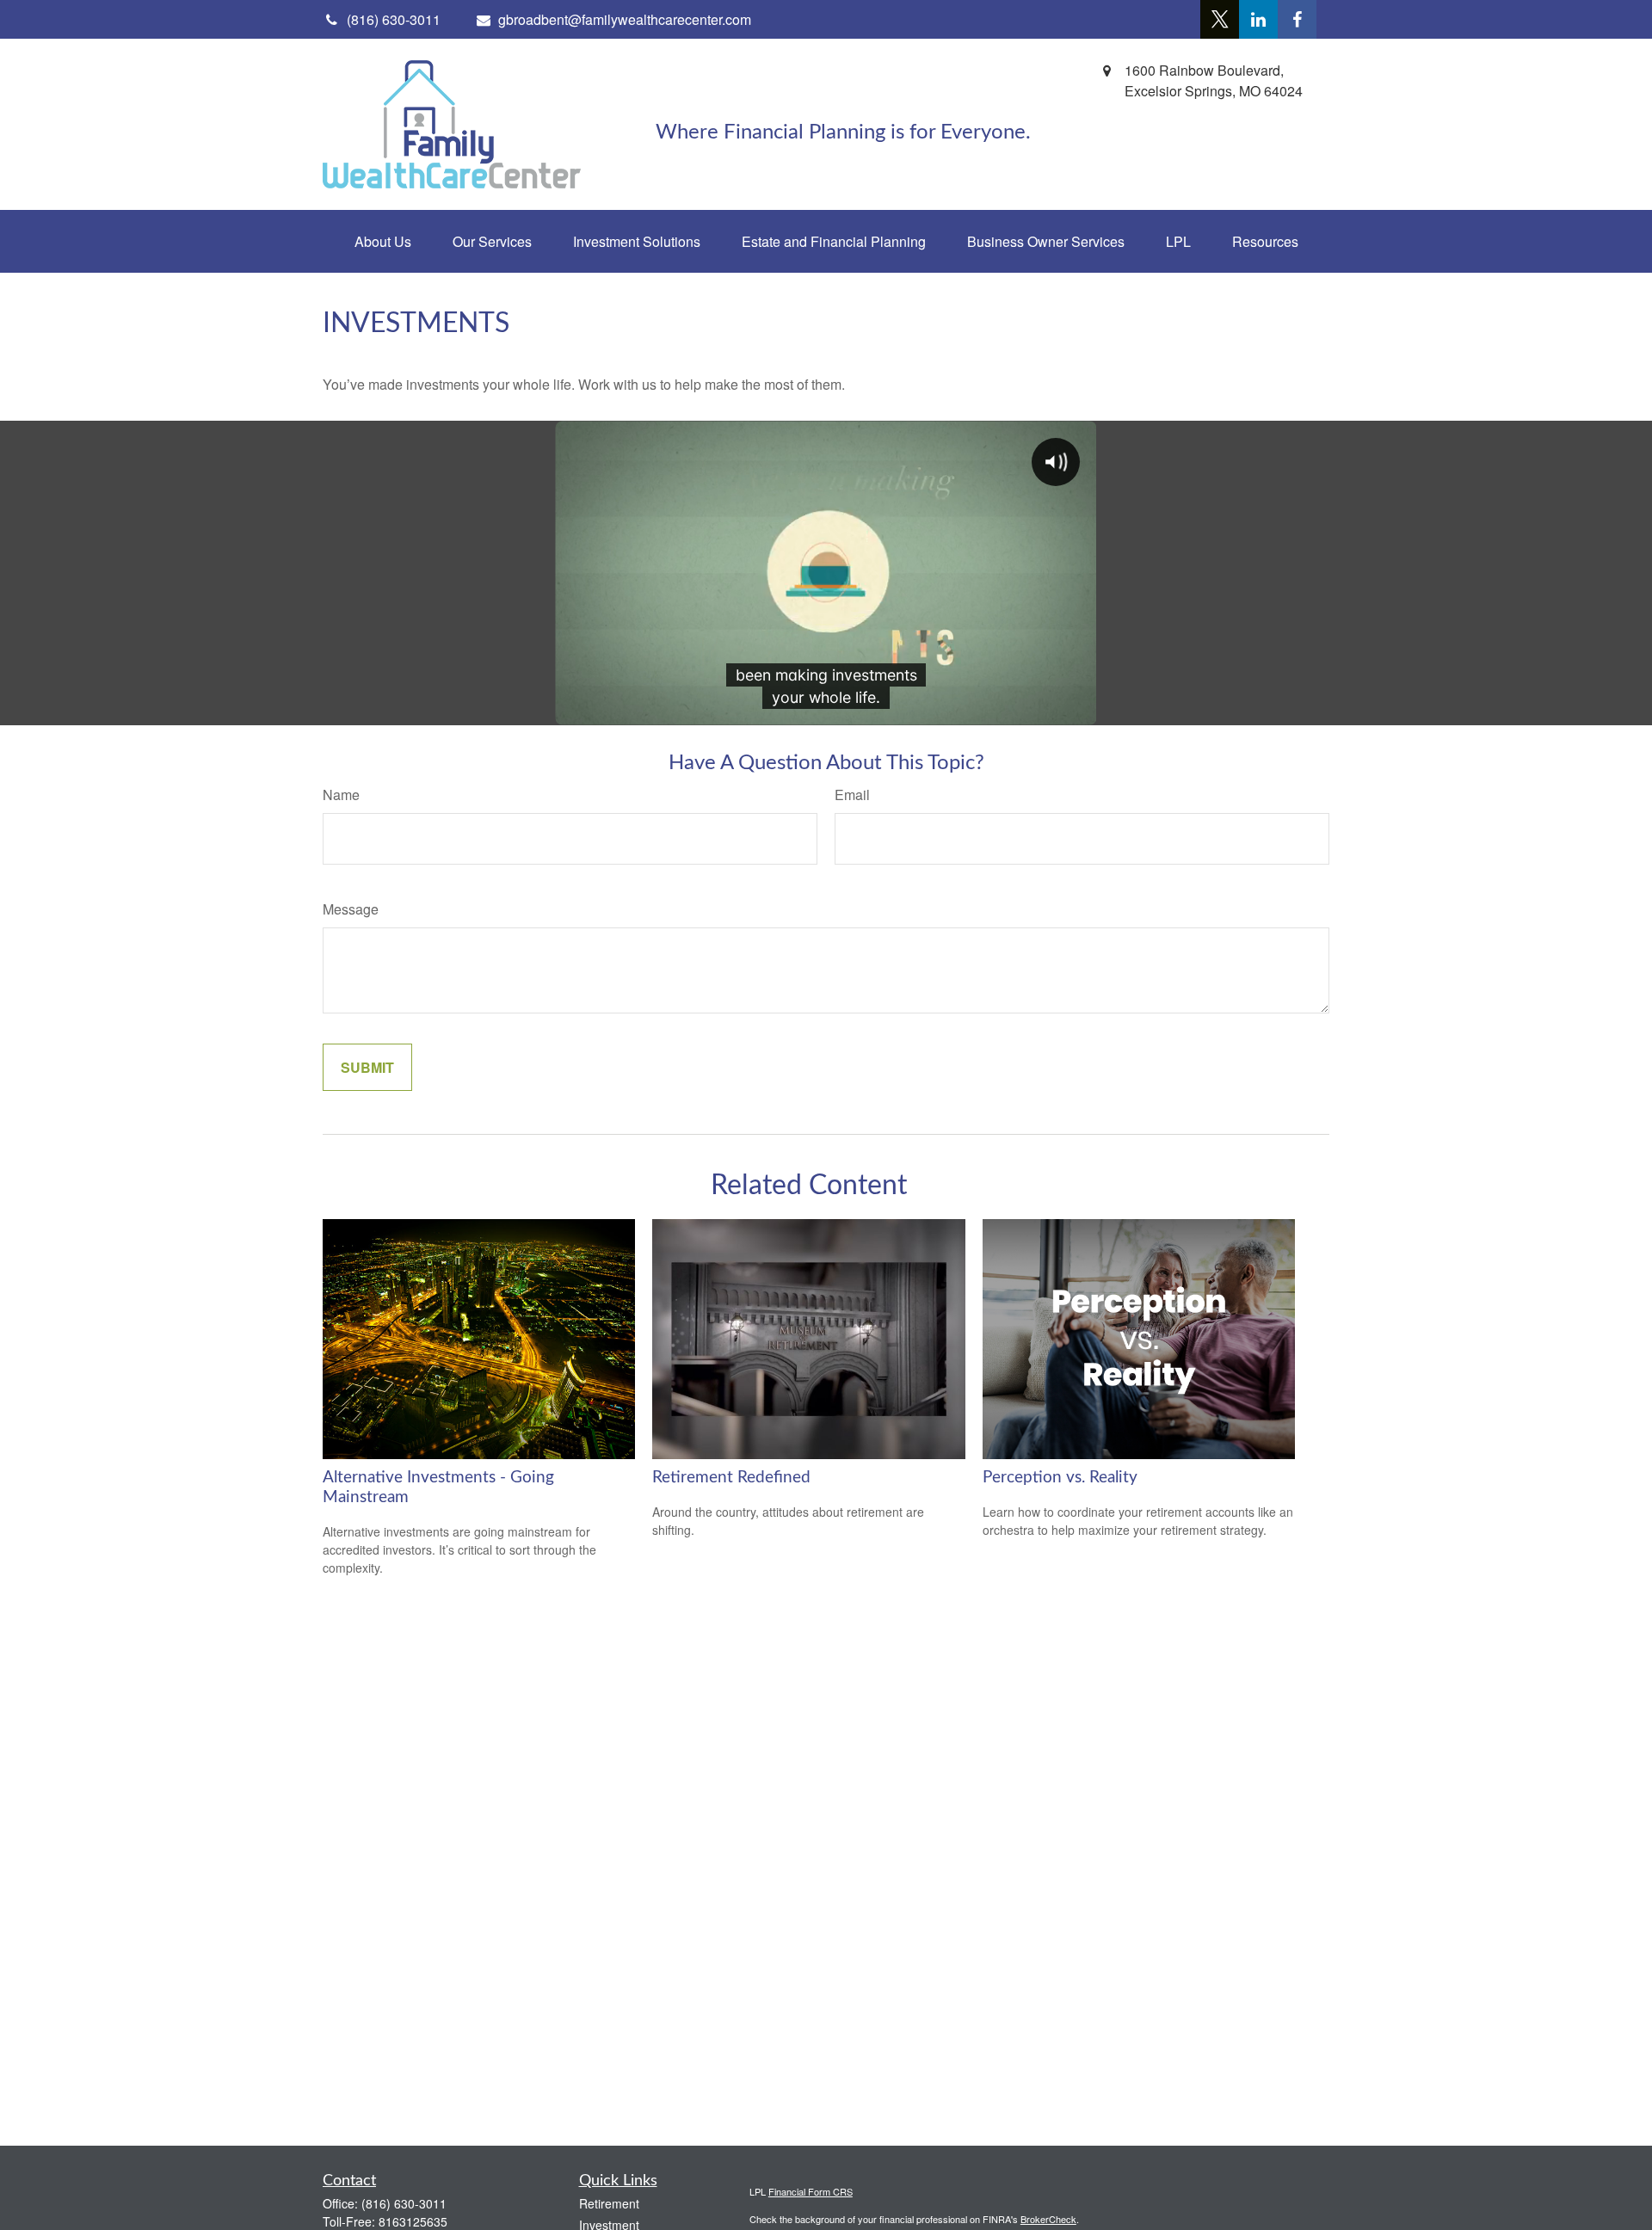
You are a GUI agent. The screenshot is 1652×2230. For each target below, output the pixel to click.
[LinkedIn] (1258, 19)
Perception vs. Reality (1060, 1478)
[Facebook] (1297, 19)
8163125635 (413, 2221)
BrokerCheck (1048, 2219)
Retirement (609, 2203)
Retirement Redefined (731, 1478)
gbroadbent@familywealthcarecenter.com (625, 19)
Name (341, 795)
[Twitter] (1220, 19)
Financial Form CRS (811, 2191)
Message (351, 909)
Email (852, 795)
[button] (383, 241)
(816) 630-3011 (404, 2203)
